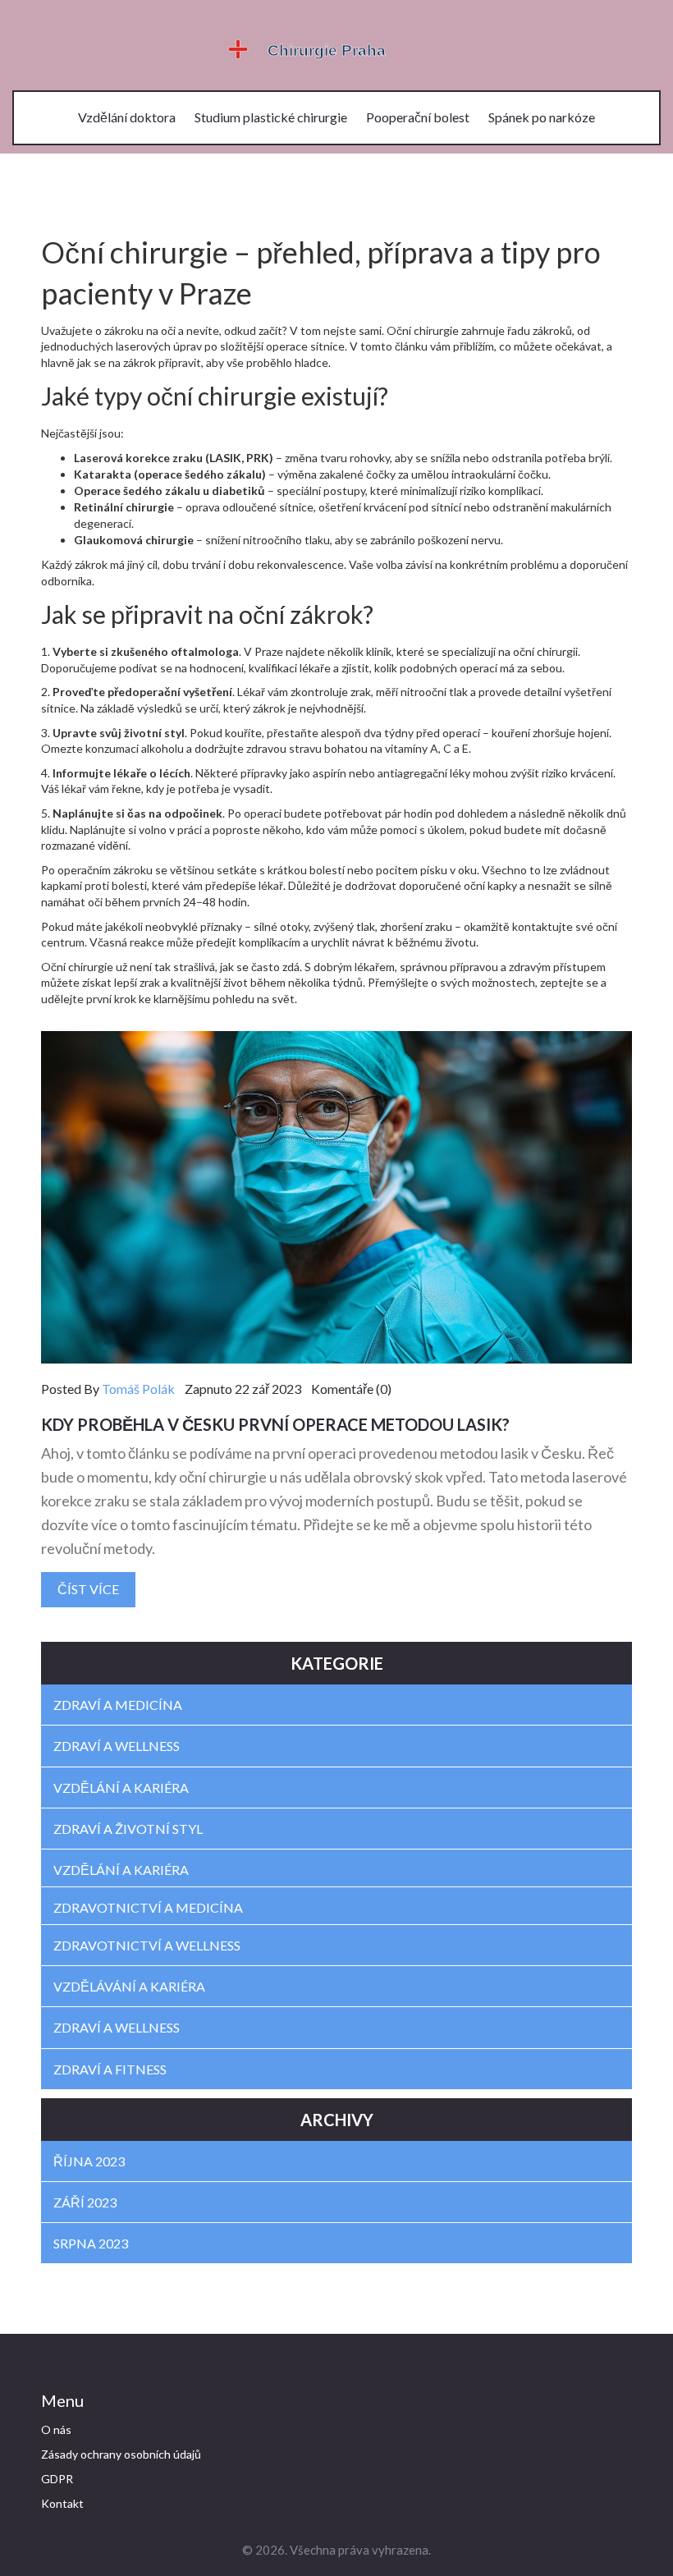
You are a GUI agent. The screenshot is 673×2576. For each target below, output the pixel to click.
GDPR (57, 2479)
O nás (56, 2429)
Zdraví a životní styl (128, 1829)
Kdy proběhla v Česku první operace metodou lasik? (275, 1424)
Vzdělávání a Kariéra (129, 1986)
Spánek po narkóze (542, 117)
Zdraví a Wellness (117, 2027)
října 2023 (89, 2161)
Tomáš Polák (138, 1389)
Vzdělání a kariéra (121, 1788)
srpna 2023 (91, 2243)
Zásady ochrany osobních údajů (121, 2454)
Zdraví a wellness (117, 1746)
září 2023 (85, 2202)
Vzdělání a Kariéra (121, 1870)
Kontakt (62, 2503)
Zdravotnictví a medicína (148, 1907)
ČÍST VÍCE (88, 1589)
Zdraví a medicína (118, 1705)
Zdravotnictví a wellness (147, 1945)
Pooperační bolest (418, 117)
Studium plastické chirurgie (271, 117)
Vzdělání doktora (127, 117)
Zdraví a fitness (110, 2069)
